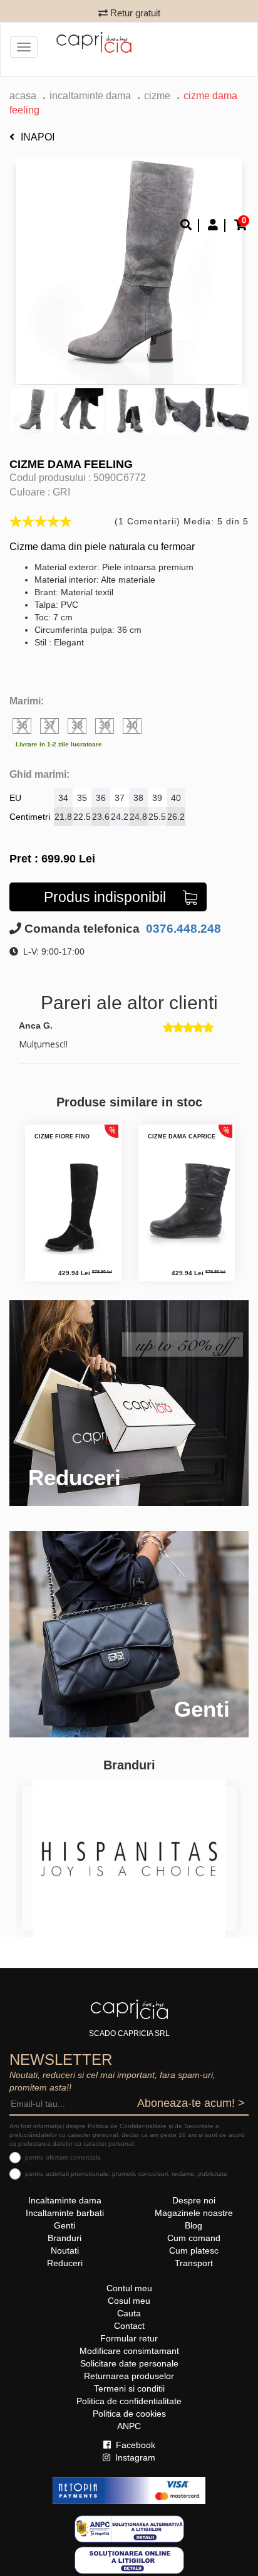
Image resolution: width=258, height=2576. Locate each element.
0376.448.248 (182, 929)
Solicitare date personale (129, 2363)
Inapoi (38, 137)
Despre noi (194, 2200)
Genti (64, 2225)
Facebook (134, 2445)
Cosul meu (129, 2301)
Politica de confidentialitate (129, 2401)
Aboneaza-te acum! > (191, 2103)
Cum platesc (194, 2250)
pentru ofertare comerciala (63, 2157)
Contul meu (129, 2288)
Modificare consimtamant (129, 2351)
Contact (129, 2326)
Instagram (134, 2457)
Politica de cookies (129, 2414)
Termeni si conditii (129, 2388)
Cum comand (194, 2238)
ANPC (129, 2426)
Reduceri (65, 2263)
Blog (194, 2225)
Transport (194, 2263)
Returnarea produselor (129, 2376)
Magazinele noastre (194, 2213)
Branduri (64, 2238)
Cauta (129, 2313)
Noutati (65, 2250)
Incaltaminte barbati (65, 2213)
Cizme (157, 96)
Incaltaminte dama (90, 96)
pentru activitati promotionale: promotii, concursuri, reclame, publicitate (126, 2174)
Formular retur (129, 2338)
